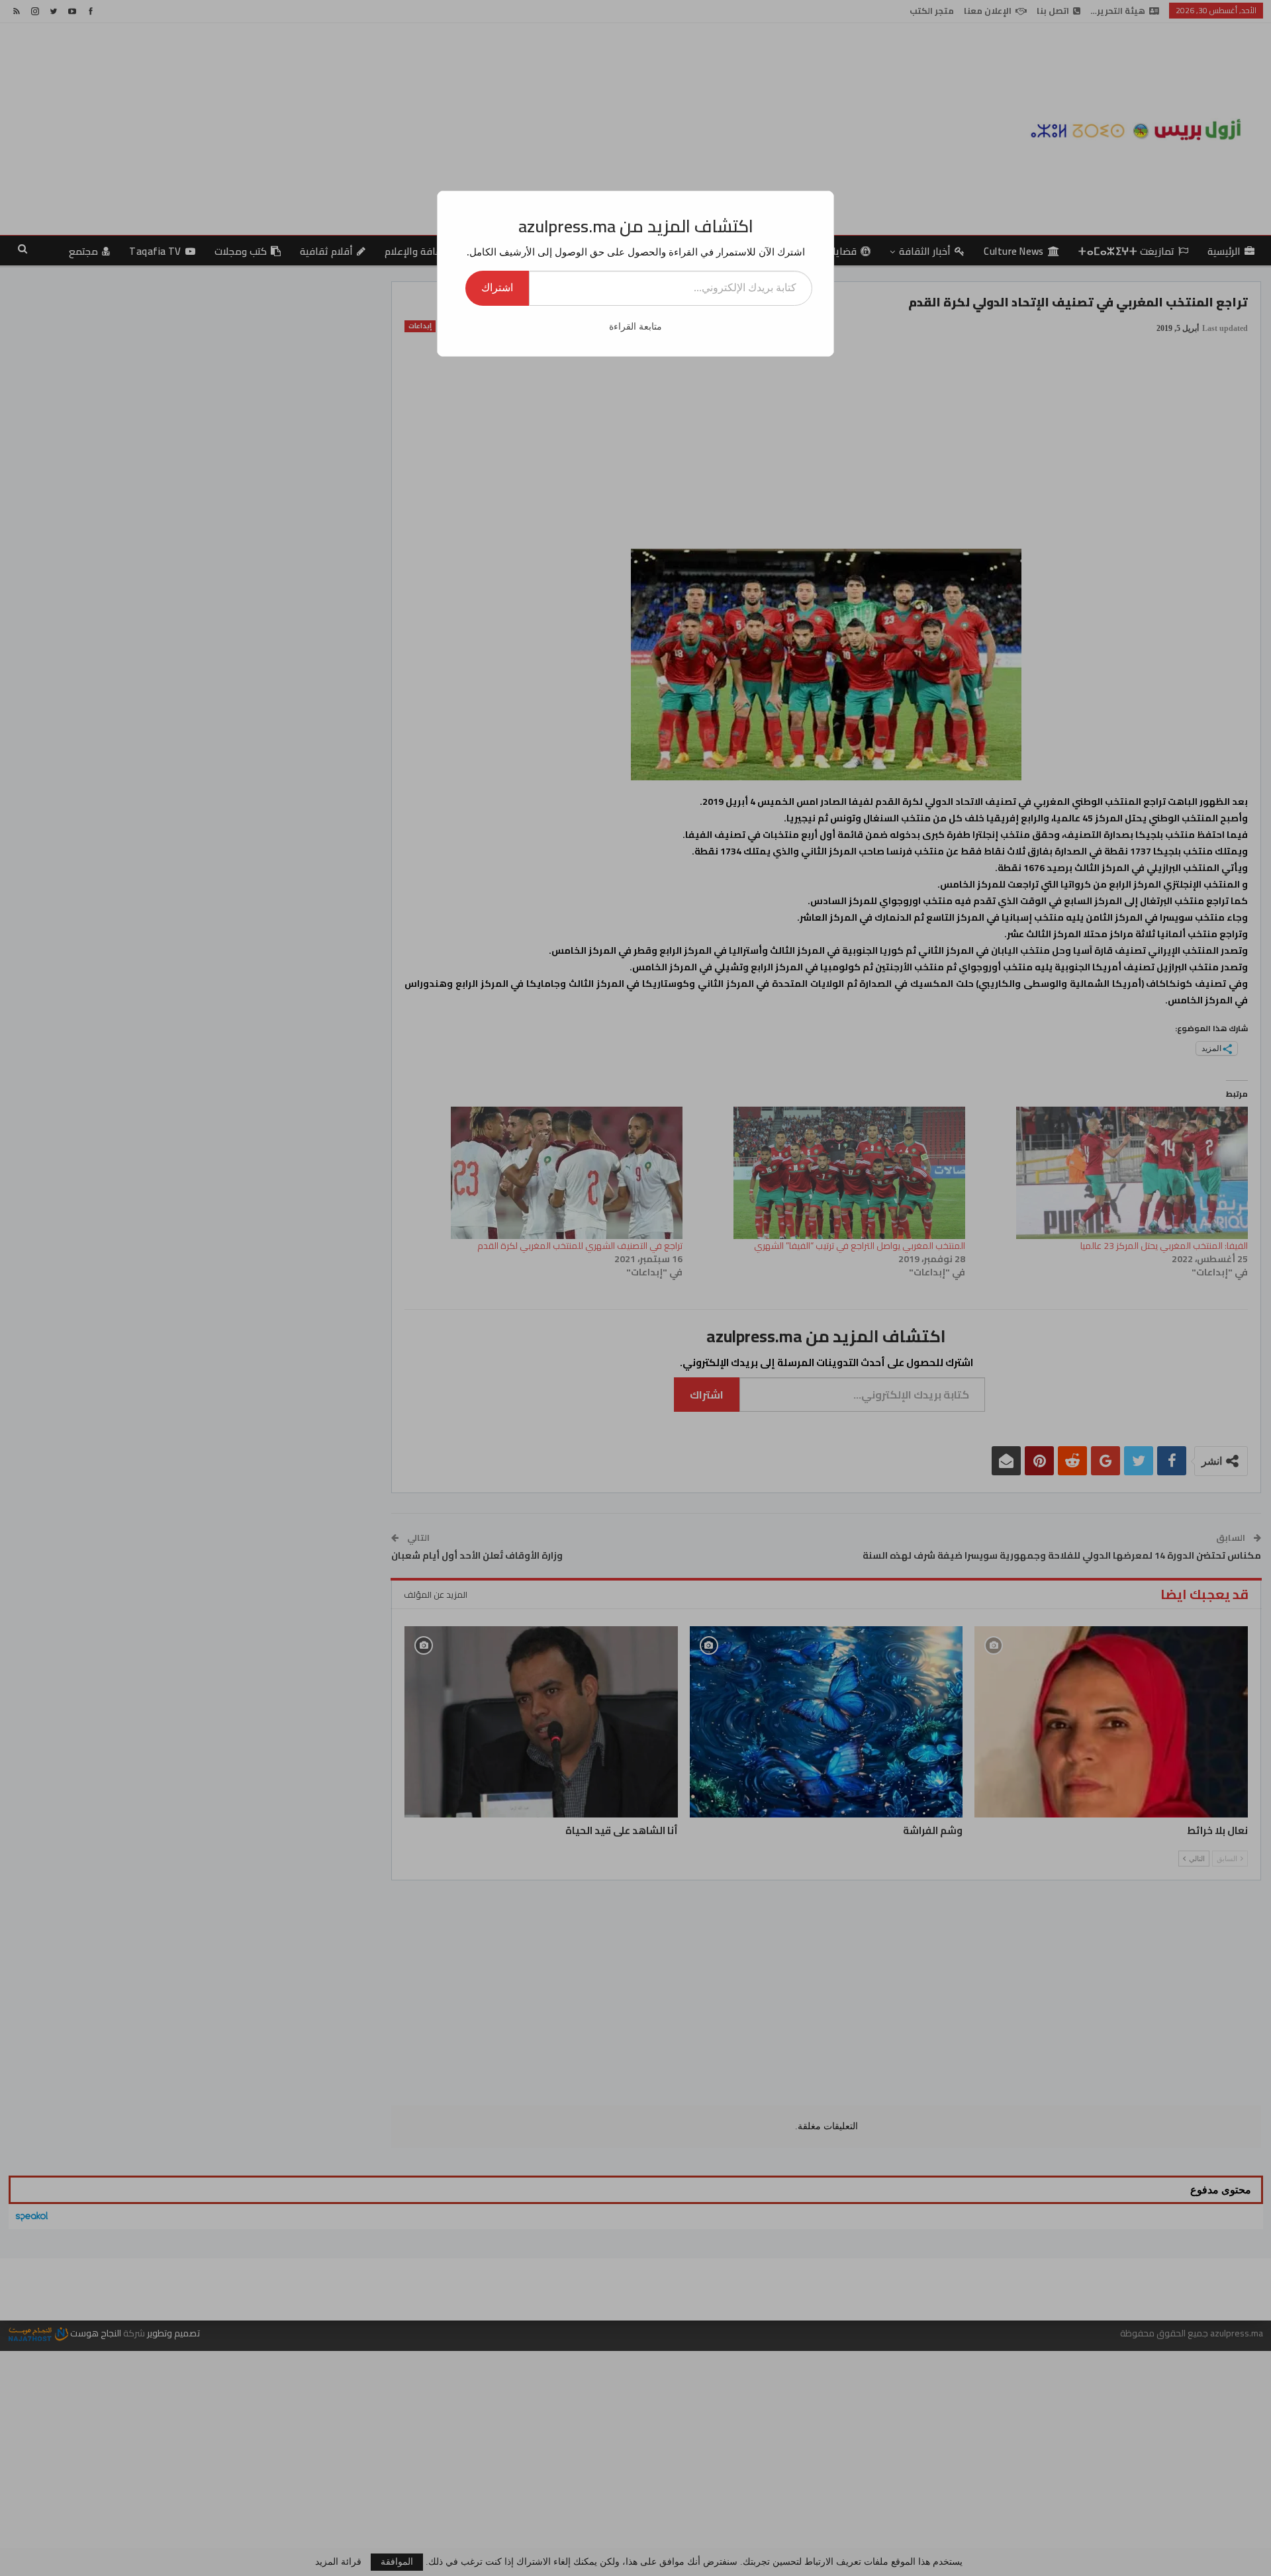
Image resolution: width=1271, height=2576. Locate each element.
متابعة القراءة (635, 327)
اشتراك (497, 288)
